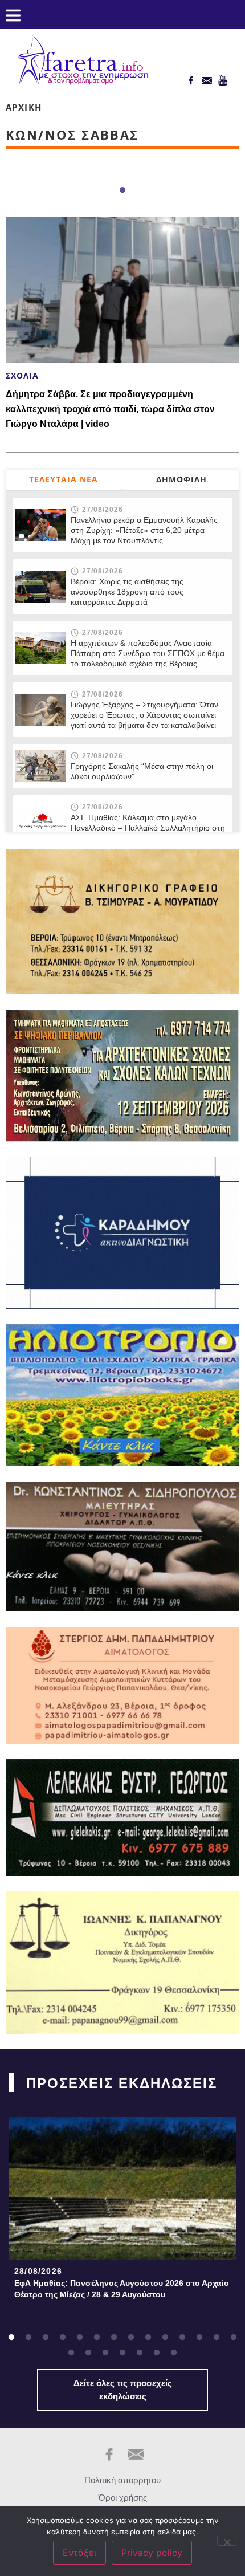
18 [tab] (122, 2353)
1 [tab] (122, 190)
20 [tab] (157, 2353)
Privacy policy (152, 2553)
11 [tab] (182, 2338)
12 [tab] (199, 2338)
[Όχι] (227, 2541)
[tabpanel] (122, 2211)
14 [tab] (234, 2338)
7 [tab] (114, 2338)
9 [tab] (148, 2338)
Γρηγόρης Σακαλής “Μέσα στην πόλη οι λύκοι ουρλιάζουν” (142, 771)
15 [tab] (71, 2353)
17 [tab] (105, 2353)
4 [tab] (63, 2338)
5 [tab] (80, 2338)
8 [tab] (131, 2338)
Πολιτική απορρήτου (122, 2480)
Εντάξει (79, 2553)
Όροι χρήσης (123, 2498)
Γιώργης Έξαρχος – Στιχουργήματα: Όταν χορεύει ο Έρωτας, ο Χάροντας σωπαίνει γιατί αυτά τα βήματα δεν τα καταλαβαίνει (144, 715)
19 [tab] (140, 2353)
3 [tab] (46, 2338)
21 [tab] (174, 2353)
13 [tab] (217, 2338)
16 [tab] (88, 2353)
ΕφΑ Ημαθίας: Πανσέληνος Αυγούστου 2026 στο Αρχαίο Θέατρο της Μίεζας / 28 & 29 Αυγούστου (122, 2289)
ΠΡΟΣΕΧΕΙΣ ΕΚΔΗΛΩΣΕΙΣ (122, 2083)
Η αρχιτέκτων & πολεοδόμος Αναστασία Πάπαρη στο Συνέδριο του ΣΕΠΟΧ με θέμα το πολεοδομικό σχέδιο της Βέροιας (148, 653)
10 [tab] (165, 2338)
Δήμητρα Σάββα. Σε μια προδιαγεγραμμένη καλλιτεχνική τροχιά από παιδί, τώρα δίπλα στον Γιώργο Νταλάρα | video (110, 409)
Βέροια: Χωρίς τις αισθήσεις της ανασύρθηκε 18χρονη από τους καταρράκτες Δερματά (127, 592)
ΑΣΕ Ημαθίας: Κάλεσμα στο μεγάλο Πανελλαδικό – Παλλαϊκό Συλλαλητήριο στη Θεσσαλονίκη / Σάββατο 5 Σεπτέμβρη (148, 828)
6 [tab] (97, 2338)
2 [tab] (28, 2338)
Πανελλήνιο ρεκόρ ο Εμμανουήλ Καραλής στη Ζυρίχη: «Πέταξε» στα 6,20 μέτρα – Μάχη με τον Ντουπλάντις (144, 530)
